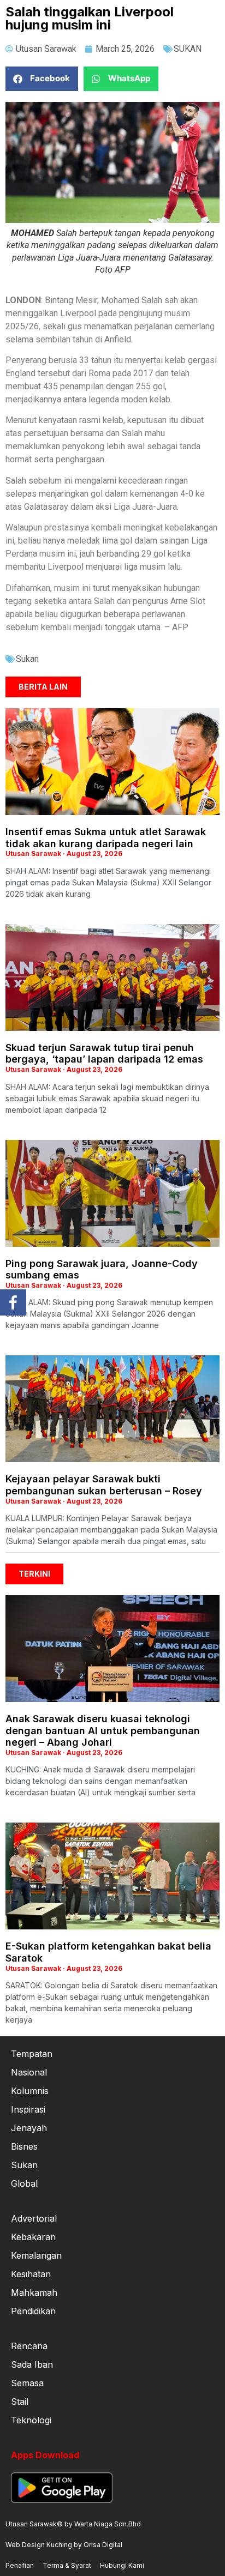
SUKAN (188, 49)
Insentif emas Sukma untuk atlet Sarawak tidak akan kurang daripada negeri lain (106, 838)
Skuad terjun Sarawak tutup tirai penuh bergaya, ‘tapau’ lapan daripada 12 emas (104, 1054)
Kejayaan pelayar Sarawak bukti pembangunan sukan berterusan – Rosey (104, 1485)
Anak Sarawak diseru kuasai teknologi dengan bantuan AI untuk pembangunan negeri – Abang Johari (103, 1730)
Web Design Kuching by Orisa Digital (64, 2545)
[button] (42, 79)
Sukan (27, 659)
